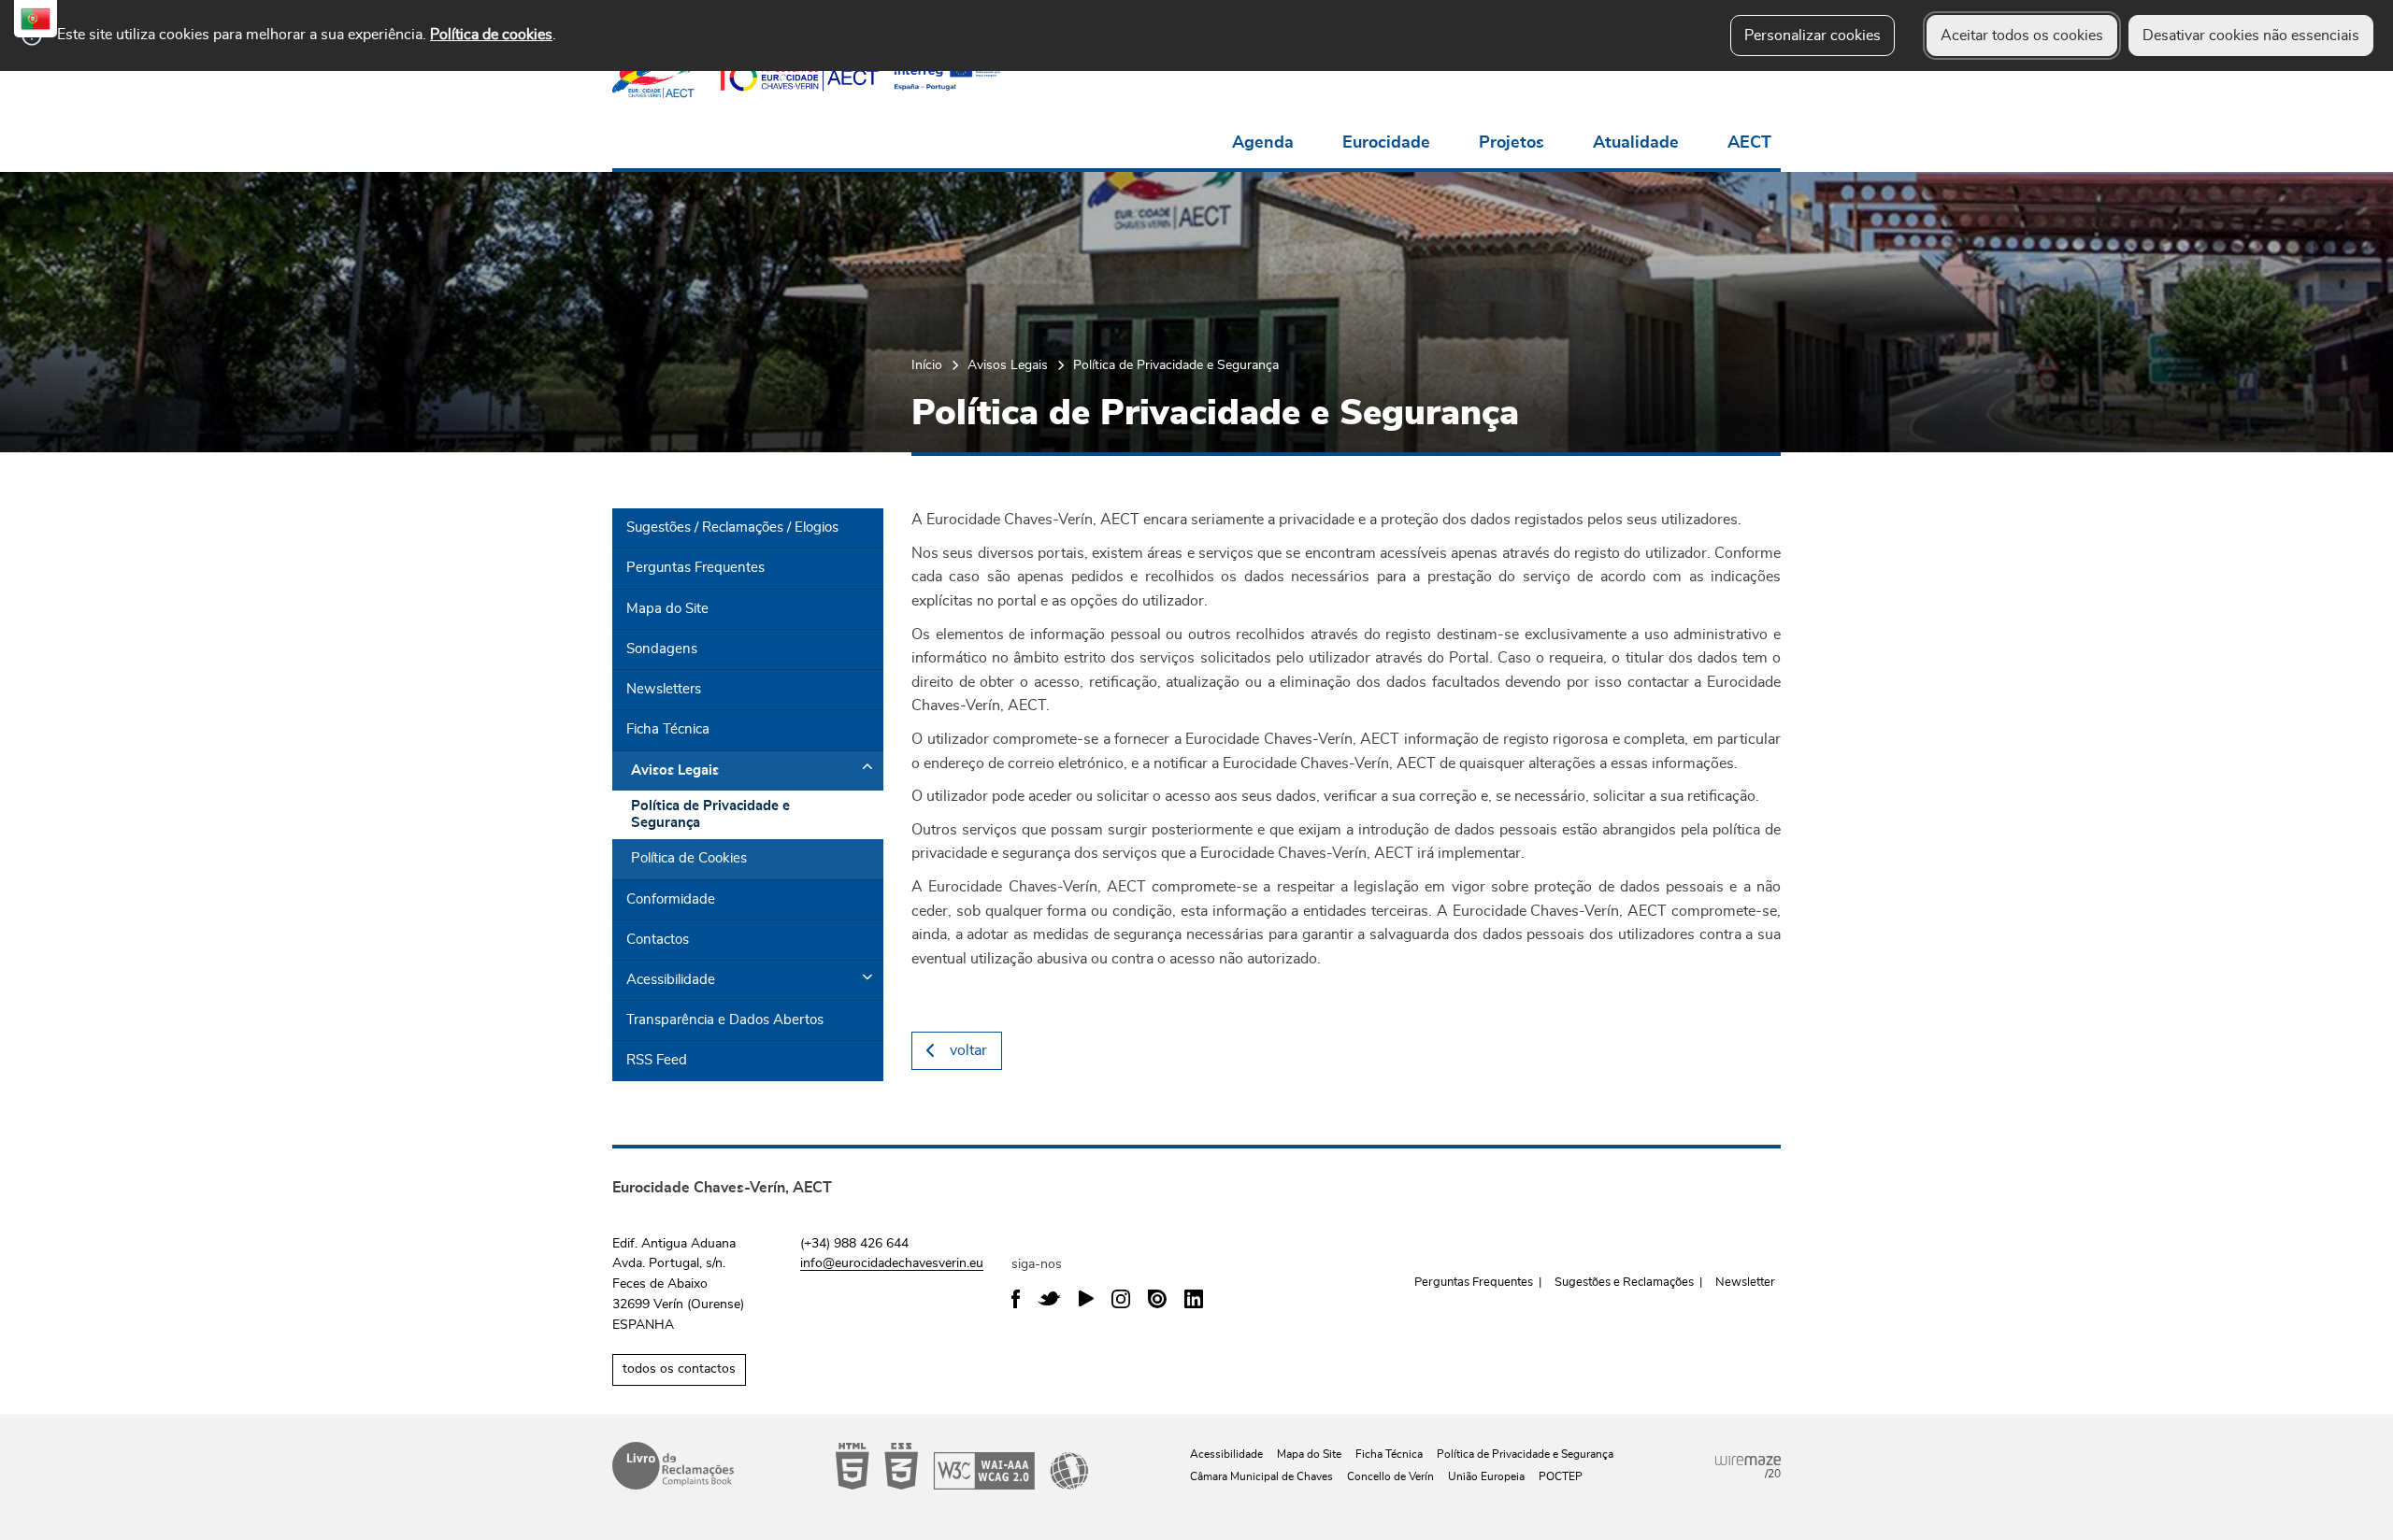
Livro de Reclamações (673, 1466)
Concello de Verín (1390, 1476)
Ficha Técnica (1389, 1454)
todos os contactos (679, 1369)
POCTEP (1561, 1476)
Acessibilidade (962, 1466)
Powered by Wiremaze (1748, 1461)
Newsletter (1745, 1283)
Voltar (968, 1050)
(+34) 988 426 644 (854, 1244)
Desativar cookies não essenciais (2251, 36)
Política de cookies (491, 35)
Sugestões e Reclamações (1624, 1283)
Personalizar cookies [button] (1813, 36)
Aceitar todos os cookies (2022, 36)
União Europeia (1486, 1476)
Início (927, 365)
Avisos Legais (1008, 365)
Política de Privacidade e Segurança (1525, 1454)
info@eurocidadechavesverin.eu (892, 1263)
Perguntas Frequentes (1474, 1283)
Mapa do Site (1309, 1454)
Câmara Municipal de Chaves (1261, 1476)
